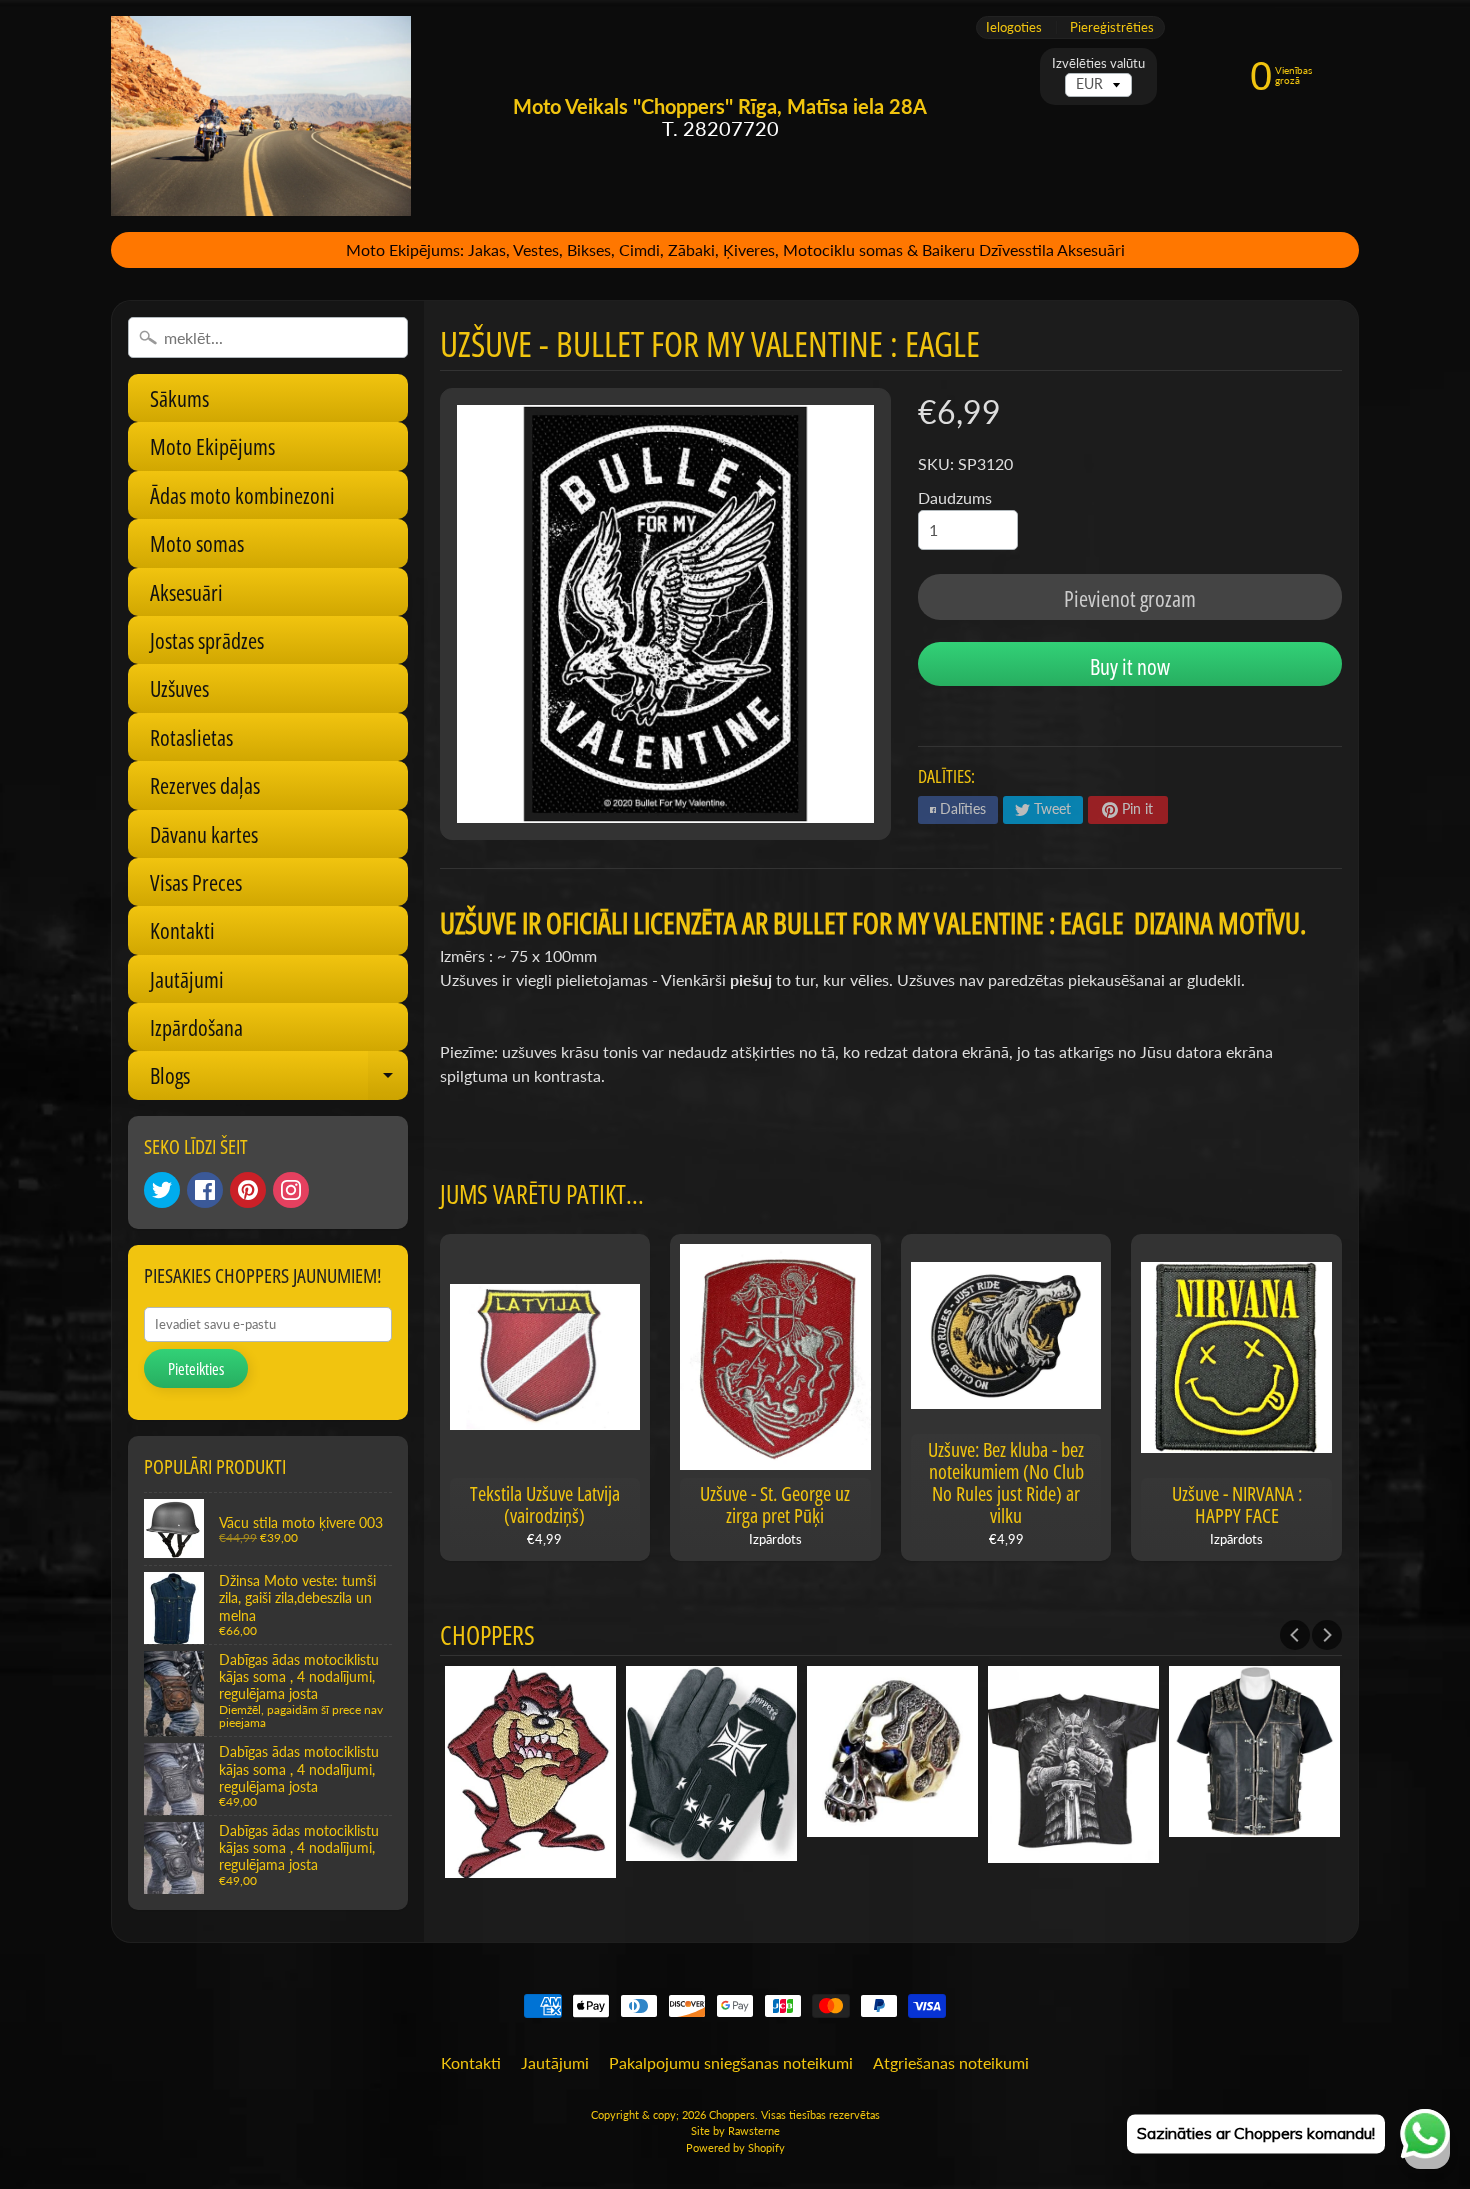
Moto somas (197, 543)
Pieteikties (196, 1369)
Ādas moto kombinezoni (242, 495)
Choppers (732, 2114)
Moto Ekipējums (212, 446)
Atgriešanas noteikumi (951, 2062)
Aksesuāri (186, 592)
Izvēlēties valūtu (1098, 63)
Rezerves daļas (205, 785)
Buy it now (1130, 666)
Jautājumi (187, 979)
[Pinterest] (248, 1190)
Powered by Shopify (735, 2147)
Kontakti (182, 930)
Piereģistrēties (1112, 27)
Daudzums (955, 497)
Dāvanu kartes (204, 834)
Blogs (279, 1079)
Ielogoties (1014, 27)
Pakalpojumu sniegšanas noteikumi (731, 2062)
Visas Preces (196, 882)
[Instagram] (291, 1190)
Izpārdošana (196, 1027)
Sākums (179, 398)
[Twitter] (162, 1190)
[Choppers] (261, 116)
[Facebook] (205, 1190)
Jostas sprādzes (207, 640)
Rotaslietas (191, 737)
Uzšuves (179, 688)
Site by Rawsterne (735, 2130)
